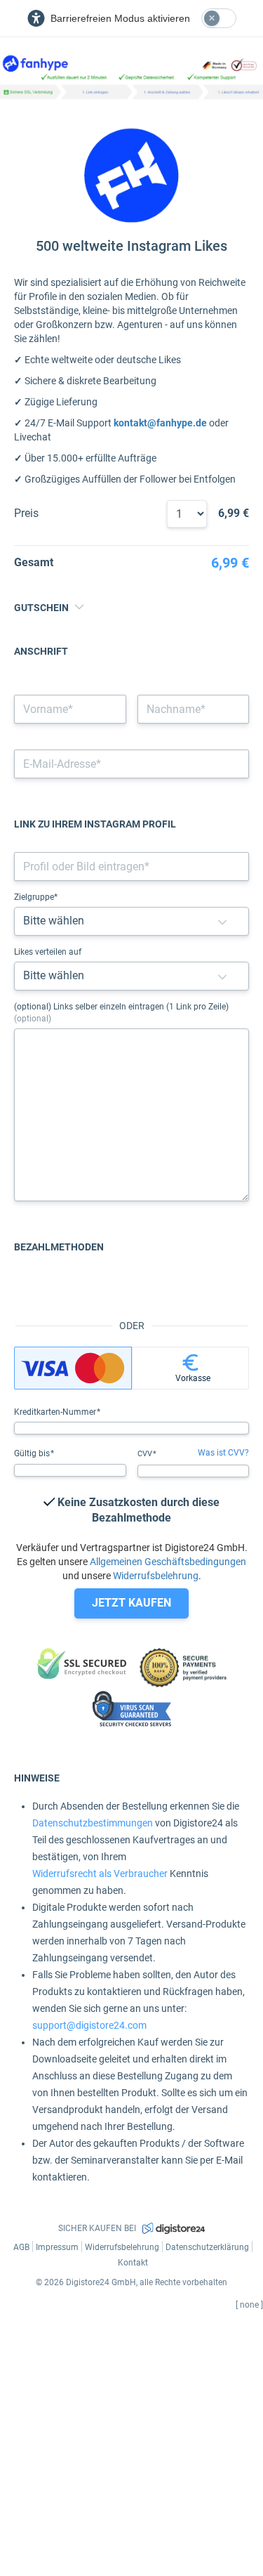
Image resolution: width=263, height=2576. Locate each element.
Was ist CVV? (223, 1453)
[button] (222, 921)
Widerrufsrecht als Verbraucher (100, 1874)
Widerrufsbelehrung (156, 1576)
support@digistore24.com (89, 2025)
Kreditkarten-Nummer (56, 1412)
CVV (146, 1454)
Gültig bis (33, 1453)
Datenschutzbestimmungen (93, 1823)
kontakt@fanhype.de (160, 423)
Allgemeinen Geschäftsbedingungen (168, 1562)
